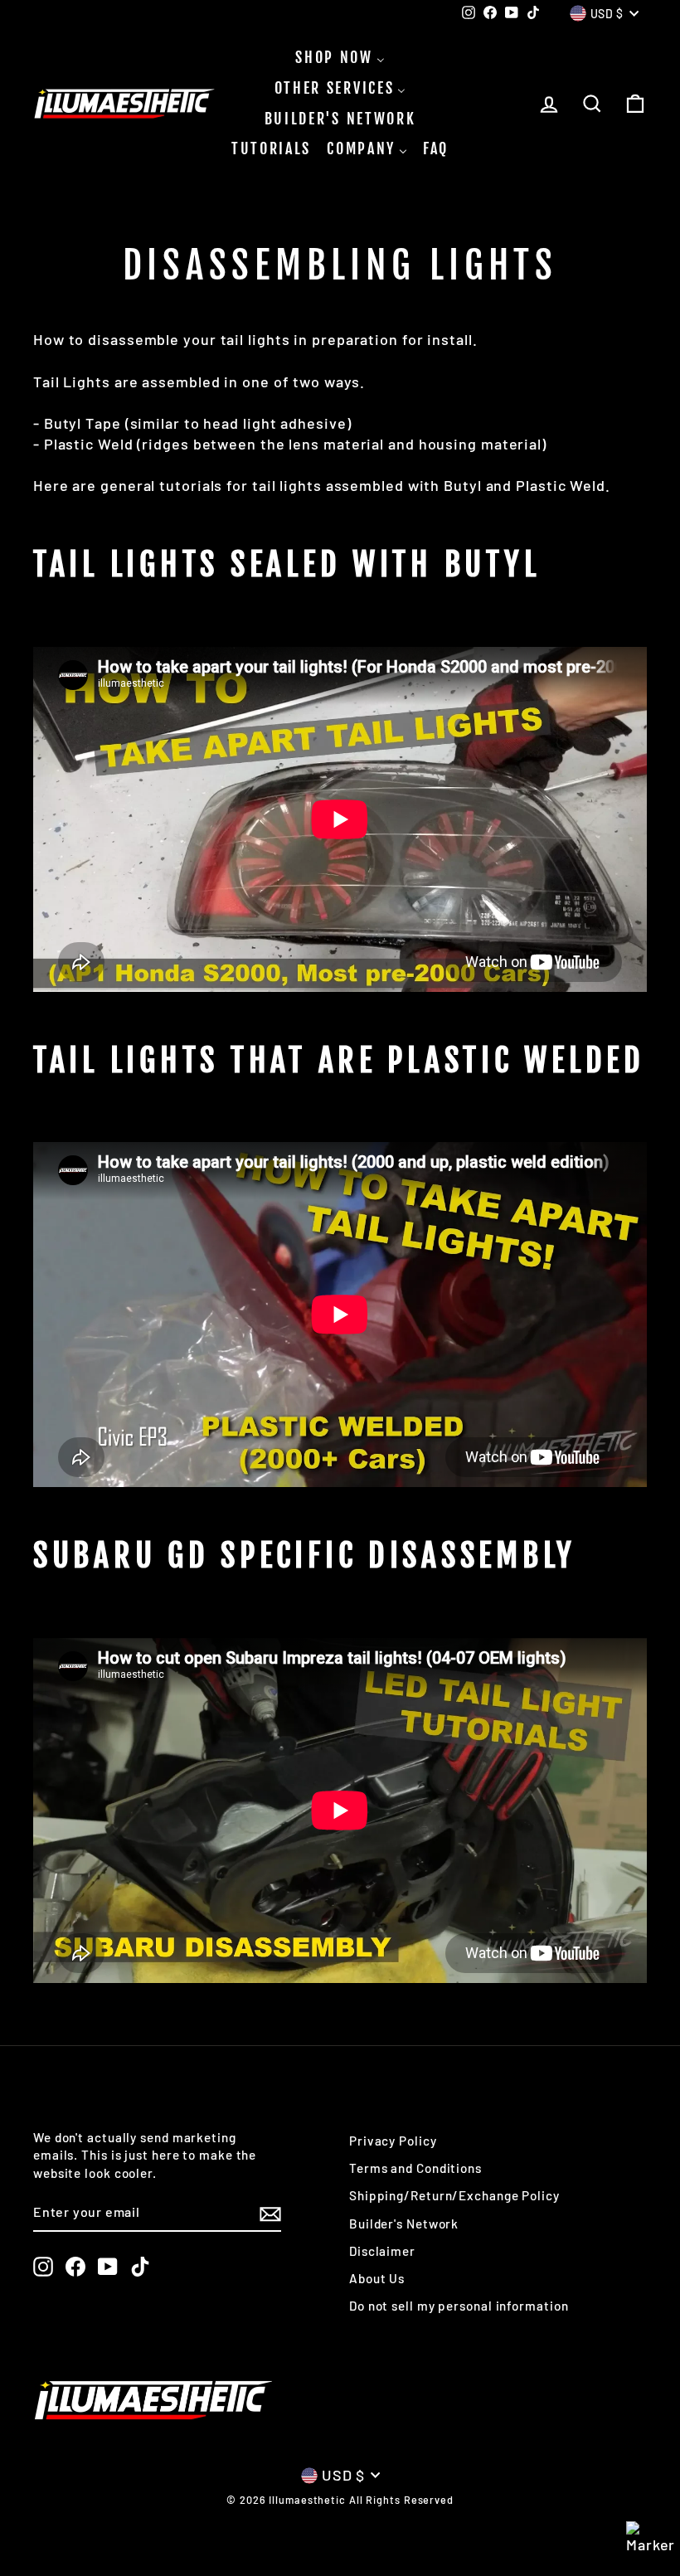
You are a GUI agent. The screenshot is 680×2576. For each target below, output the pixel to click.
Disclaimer (382, 2251)
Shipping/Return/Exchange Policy (454, 2195)
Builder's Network (404, 2224)
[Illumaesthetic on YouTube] (108, 2267)
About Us (377, 2278)
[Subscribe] (270, 2213)
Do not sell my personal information (459, 2306)
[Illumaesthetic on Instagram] (43, 2267)
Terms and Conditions (415, 2168)
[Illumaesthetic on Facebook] (75, 2267)
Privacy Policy (393, 2141)
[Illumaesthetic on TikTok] (140, 2267)
